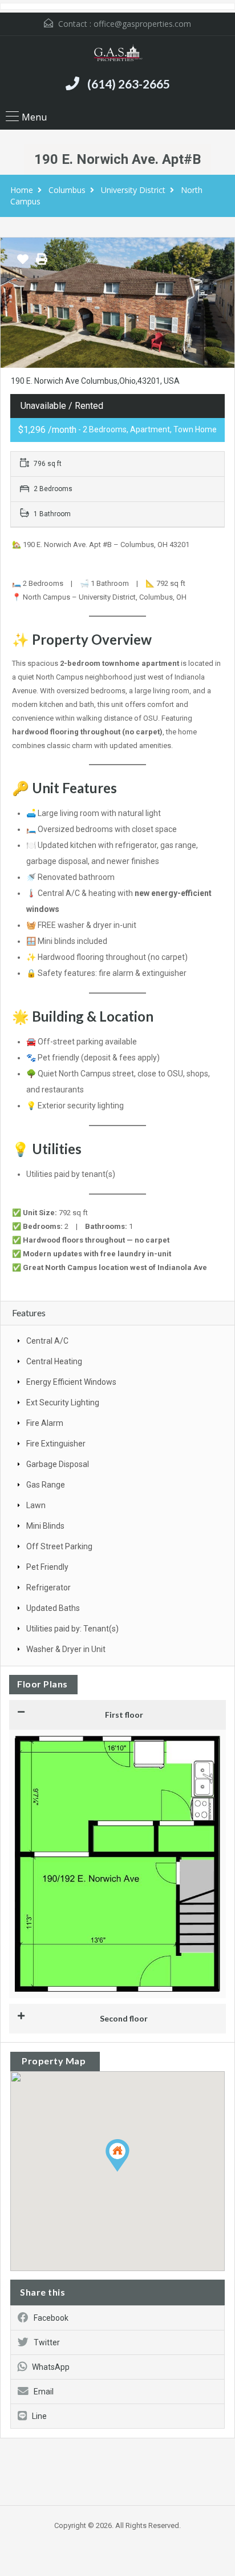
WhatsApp (51, 2367)
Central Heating (54, 1361)
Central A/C (47, 1341)
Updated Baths (53, 1608)
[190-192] (117, 303)
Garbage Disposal (58, 1464)
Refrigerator (48, 1588)
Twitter (47, 2342)
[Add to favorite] (23, 263)
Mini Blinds (45, 1526)
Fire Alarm (45, 1423)
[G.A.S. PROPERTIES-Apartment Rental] (117, 55)
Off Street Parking (59, 1546)
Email (44, 2392)
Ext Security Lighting (63, 1402)
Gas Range (46, 1485)
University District (133, 190)
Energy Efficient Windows (71, 1382)
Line (39, 2416)
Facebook (51, 2318)
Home (22, 190)
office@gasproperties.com (142, 24)
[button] (129, 2171)
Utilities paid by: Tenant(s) (72, 1629)
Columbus (67, 190)
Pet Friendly (47, 1567)
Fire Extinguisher (56, 1444)
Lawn (36, 1505)
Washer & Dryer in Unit (66, 1649)
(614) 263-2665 (129, 84)
